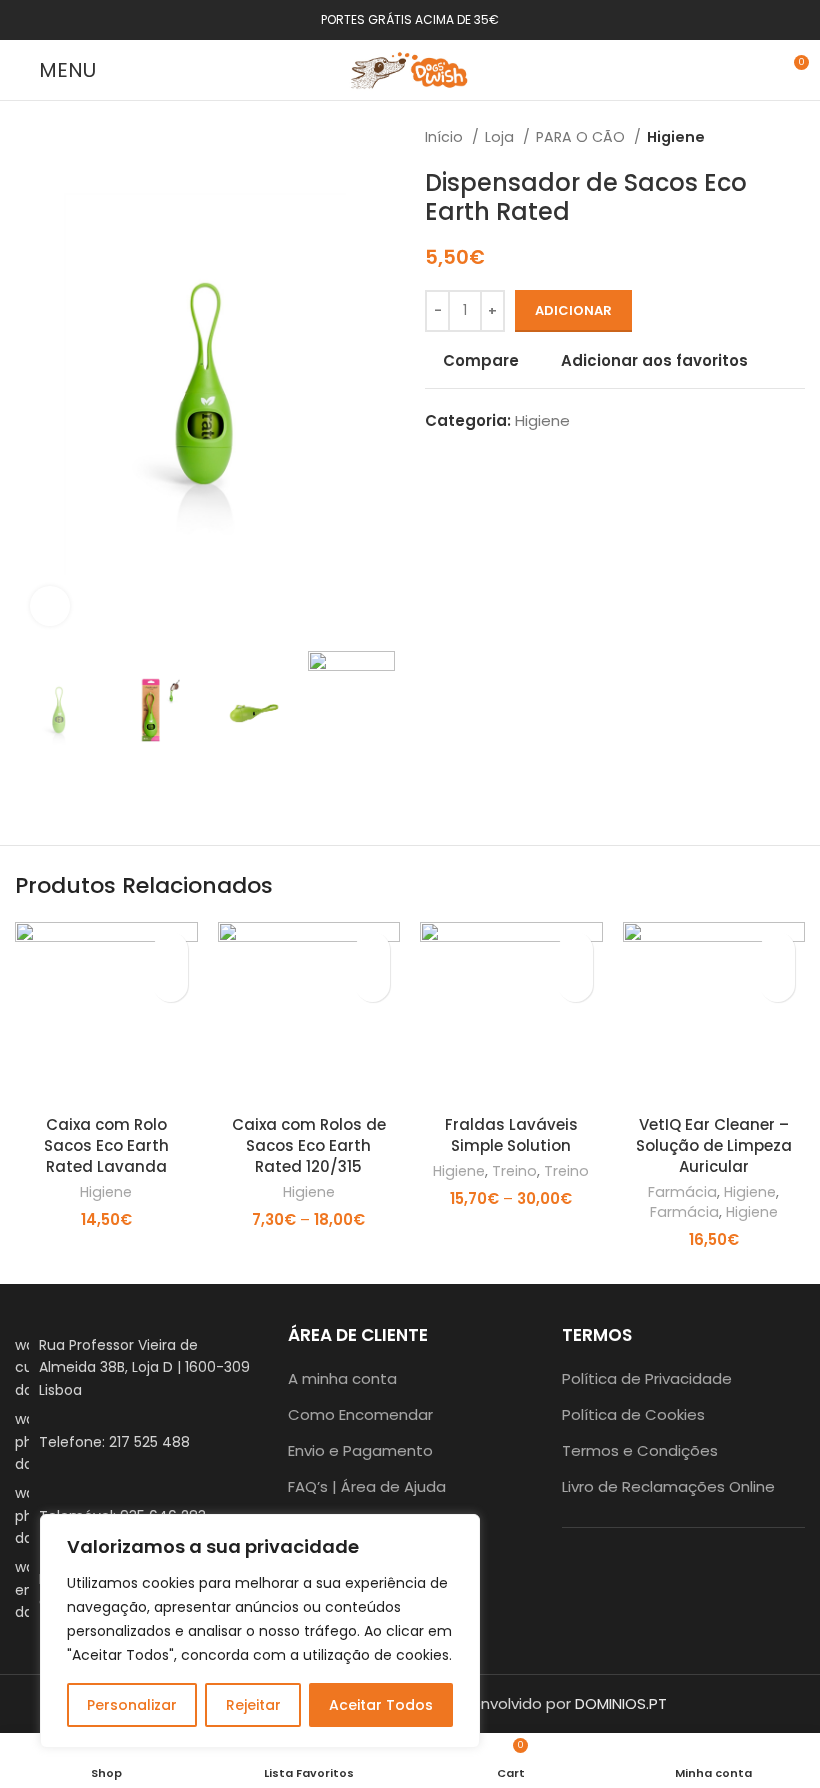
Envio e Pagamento (360, 1450)
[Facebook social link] (657, 1573)
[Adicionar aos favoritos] (170, 949)
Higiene (676, 137)
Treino (514, 1171)
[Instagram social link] (683, 1573)
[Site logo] (410, 68)
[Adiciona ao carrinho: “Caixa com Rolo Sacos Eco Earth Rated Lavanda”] (170, 984)
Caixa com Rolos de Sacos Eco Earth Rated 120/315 (309, 1145)
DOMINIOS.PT (621, 1703)
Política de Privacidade (647, 1378)
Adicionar (573, 310)
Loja (501, 137)
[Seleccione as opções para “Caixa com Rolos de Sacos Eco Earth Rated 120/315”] (372, 984)
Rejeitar (253, 1705)
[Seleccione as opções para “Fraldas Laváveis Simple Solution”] (575, 984)
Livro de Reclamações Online (668, 1486)
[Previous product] (755, 137)
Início (446, 137)
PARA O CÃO (582, 137)
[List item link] (136, 1441)
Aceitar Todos (381, 1705)
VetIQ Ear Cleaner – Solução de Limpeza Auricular (714, 1145)
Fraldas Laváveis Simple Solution (511, 1135)
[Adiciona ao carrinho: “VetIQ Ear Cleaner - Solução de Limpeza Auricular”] (777, 984)
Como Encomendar (360, 1414)
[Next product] (795, 137)
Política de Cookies (633, 1414)
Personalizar (132, 1705)
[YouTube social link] (709, 1573)
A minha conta (342, 1378)
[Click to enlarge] (50, 606)
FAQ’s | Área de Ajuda (367, 1486)
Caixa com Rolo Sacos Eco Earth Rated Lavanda (106, 1145)
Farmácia (682, 1192)
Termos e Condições (640, 1450)
